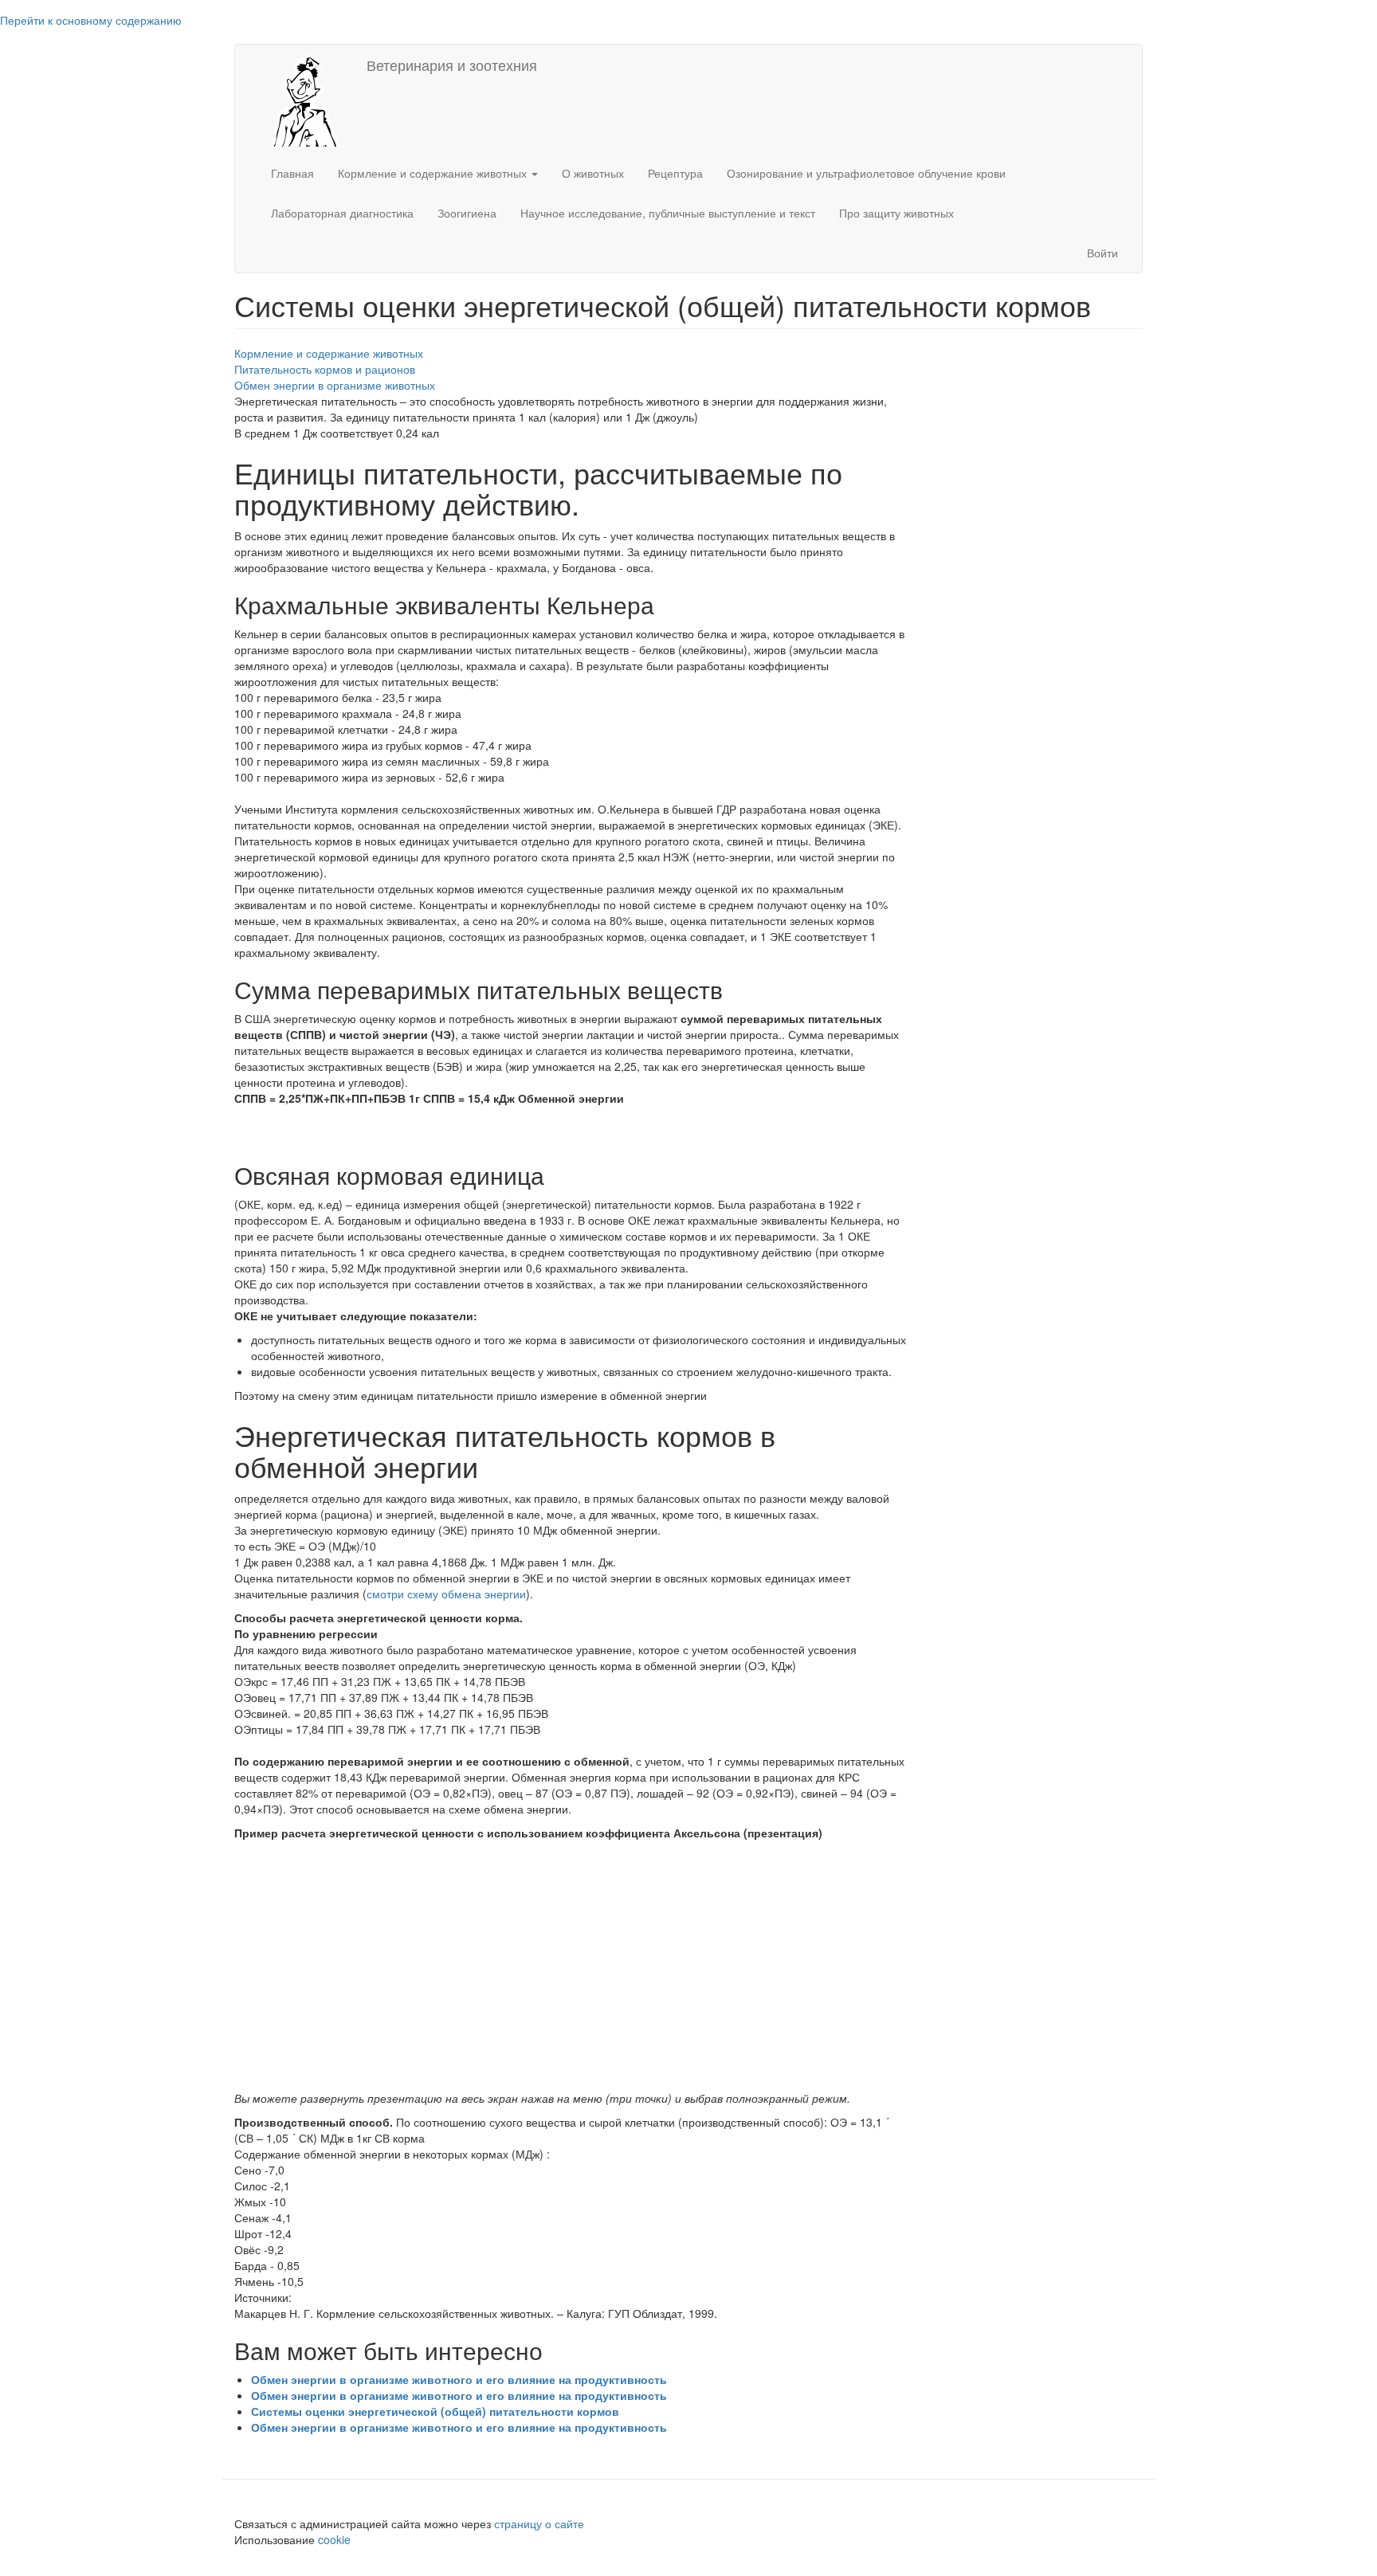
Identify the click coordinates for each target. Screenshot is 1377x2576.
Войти (1102, 253)
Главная (292, 173)
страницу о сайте (539, 2523)
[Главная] (301, 99)
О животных (593, 173)
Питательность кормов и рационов (325, 369)
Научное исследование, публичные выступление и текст (668, 213)
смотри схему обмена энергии (446, 1594)
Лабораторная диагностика (342, 213)
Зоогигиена (467, 213)
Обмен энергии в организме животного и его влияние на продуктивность (459, 2379)
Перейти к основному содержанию (91, 20)
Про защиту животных (896, 213)
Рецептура (675, 173)
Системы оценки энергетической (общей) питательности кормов (435, 2411)
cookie (336, 2539)
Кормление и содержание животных (434, 173)
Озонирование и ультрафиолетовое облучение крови (866, 173)
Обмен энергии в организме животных (335, 385)
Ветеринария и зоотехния (452, 65)
